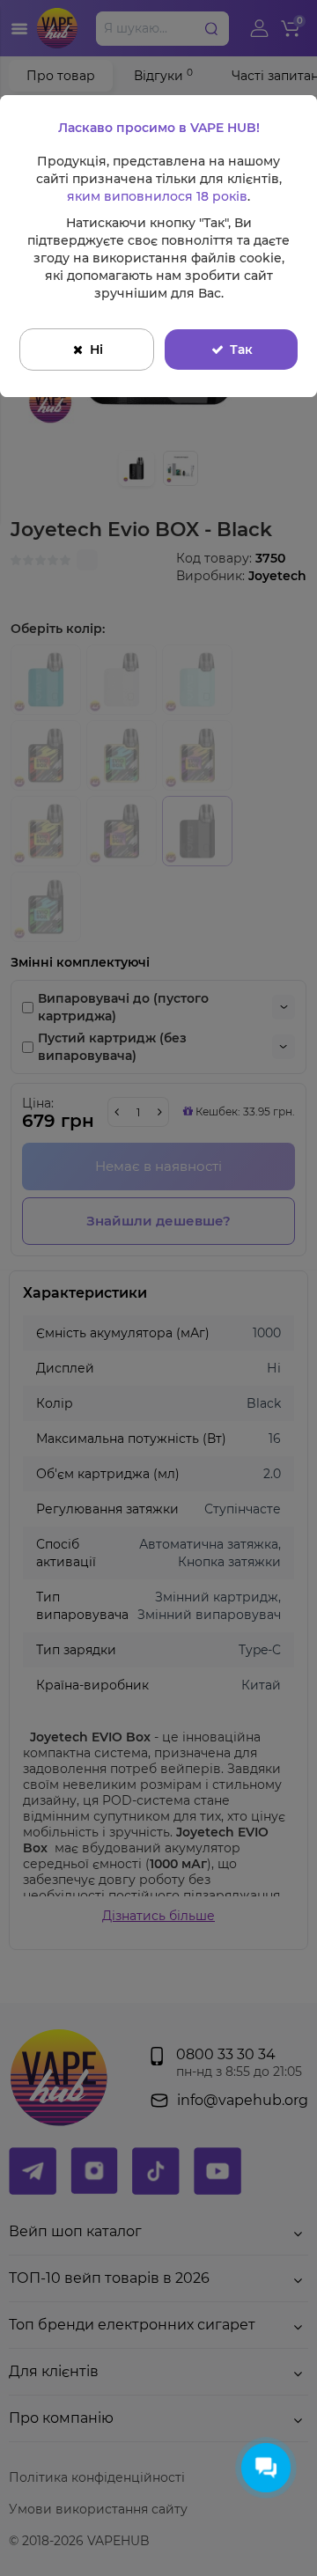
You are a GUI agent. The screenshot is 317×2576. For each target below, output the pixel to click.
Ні (96, 350)
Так (241, 350)
